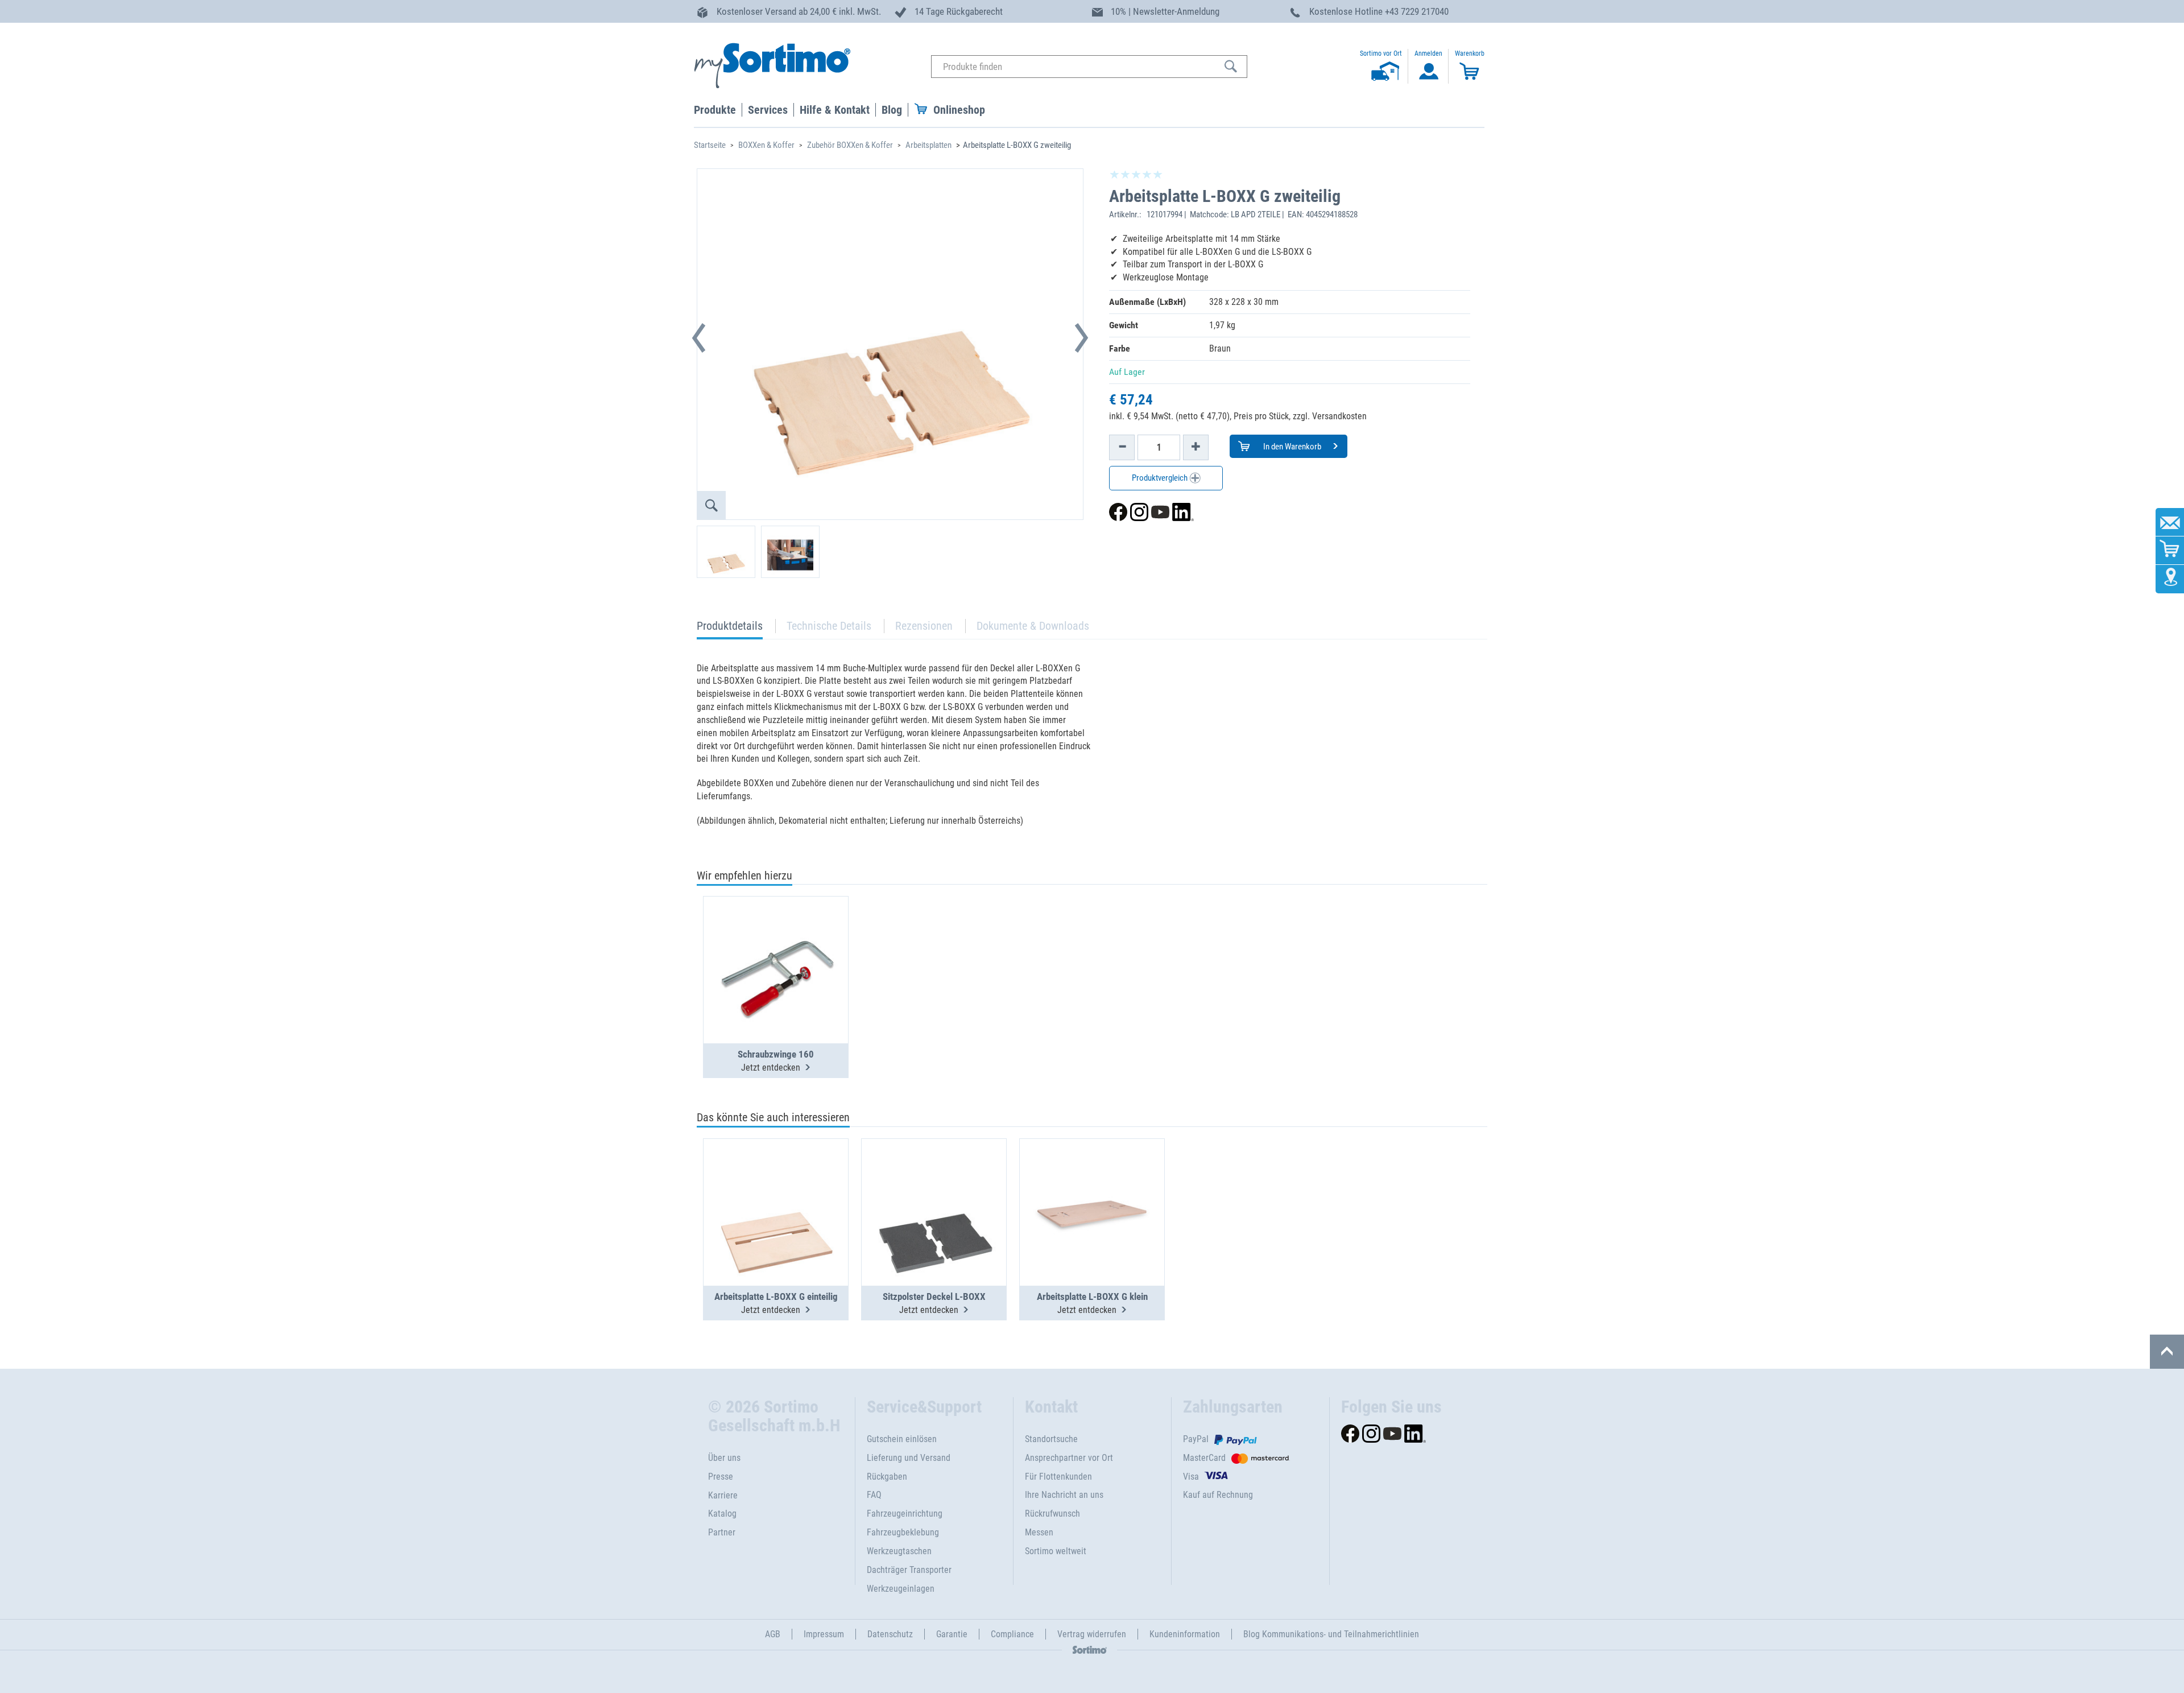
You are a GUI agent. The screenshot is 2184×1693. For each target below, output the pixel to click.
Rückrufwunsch (1052, 1514)
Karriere (723, 1495)
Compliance (1012, 1634)
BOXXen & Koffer (766, 145)
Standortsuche (1051, 1439)
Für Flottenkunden (1058, 1477)
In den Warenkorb (1291, 447)
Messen (1039, 1532)
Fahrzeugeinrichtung (905, 1514)
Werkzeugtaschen (899, 1551)
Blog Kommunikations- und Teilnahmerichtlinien (1331, 1634)
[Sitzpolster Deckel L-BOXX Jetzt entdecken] (934, 1184)
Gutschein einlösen (902, 1439)
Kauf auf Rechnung (1218, 1495)
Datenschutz (890, 1634)
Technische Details (829, 626)
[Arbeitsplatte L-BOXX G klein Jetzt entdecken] (1092, 1184)
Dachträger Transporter (909, 1570)
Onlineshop (959, 110)
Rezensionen (924, 626)
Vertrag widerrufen (1092, 1634)
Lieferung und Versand (909, 1458)
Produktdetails (730, 629)
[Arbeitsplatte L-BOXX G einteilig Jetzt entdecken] (776, 1184)
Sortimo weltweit (1056, 1551)
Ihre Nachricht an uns (1064, 1495)
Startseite (710, 145)
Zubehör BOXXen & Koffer (850, 145)
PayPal (1196, 1439)
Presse (721, 1477)
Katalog (722, 1514)
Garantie (952, 1634)
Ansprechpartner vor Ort (1069, 1458)
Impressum (824, 1634)
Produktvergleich (1161, 478)
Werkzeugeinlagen (901, 1589)
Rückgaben (887, 1477)
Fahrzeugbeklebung (903, 1532)
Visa (1191, 1477)
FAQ (874, 1495)
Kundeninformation (1185, 1634)
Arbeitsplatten (928, 145)
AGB (773, 1634)
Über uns (724, 1458)
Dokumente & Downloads (1033, 626)
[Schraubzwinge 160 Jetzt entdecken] (776, 942)
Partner (722, 1532)
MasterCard (1204, 1458)
